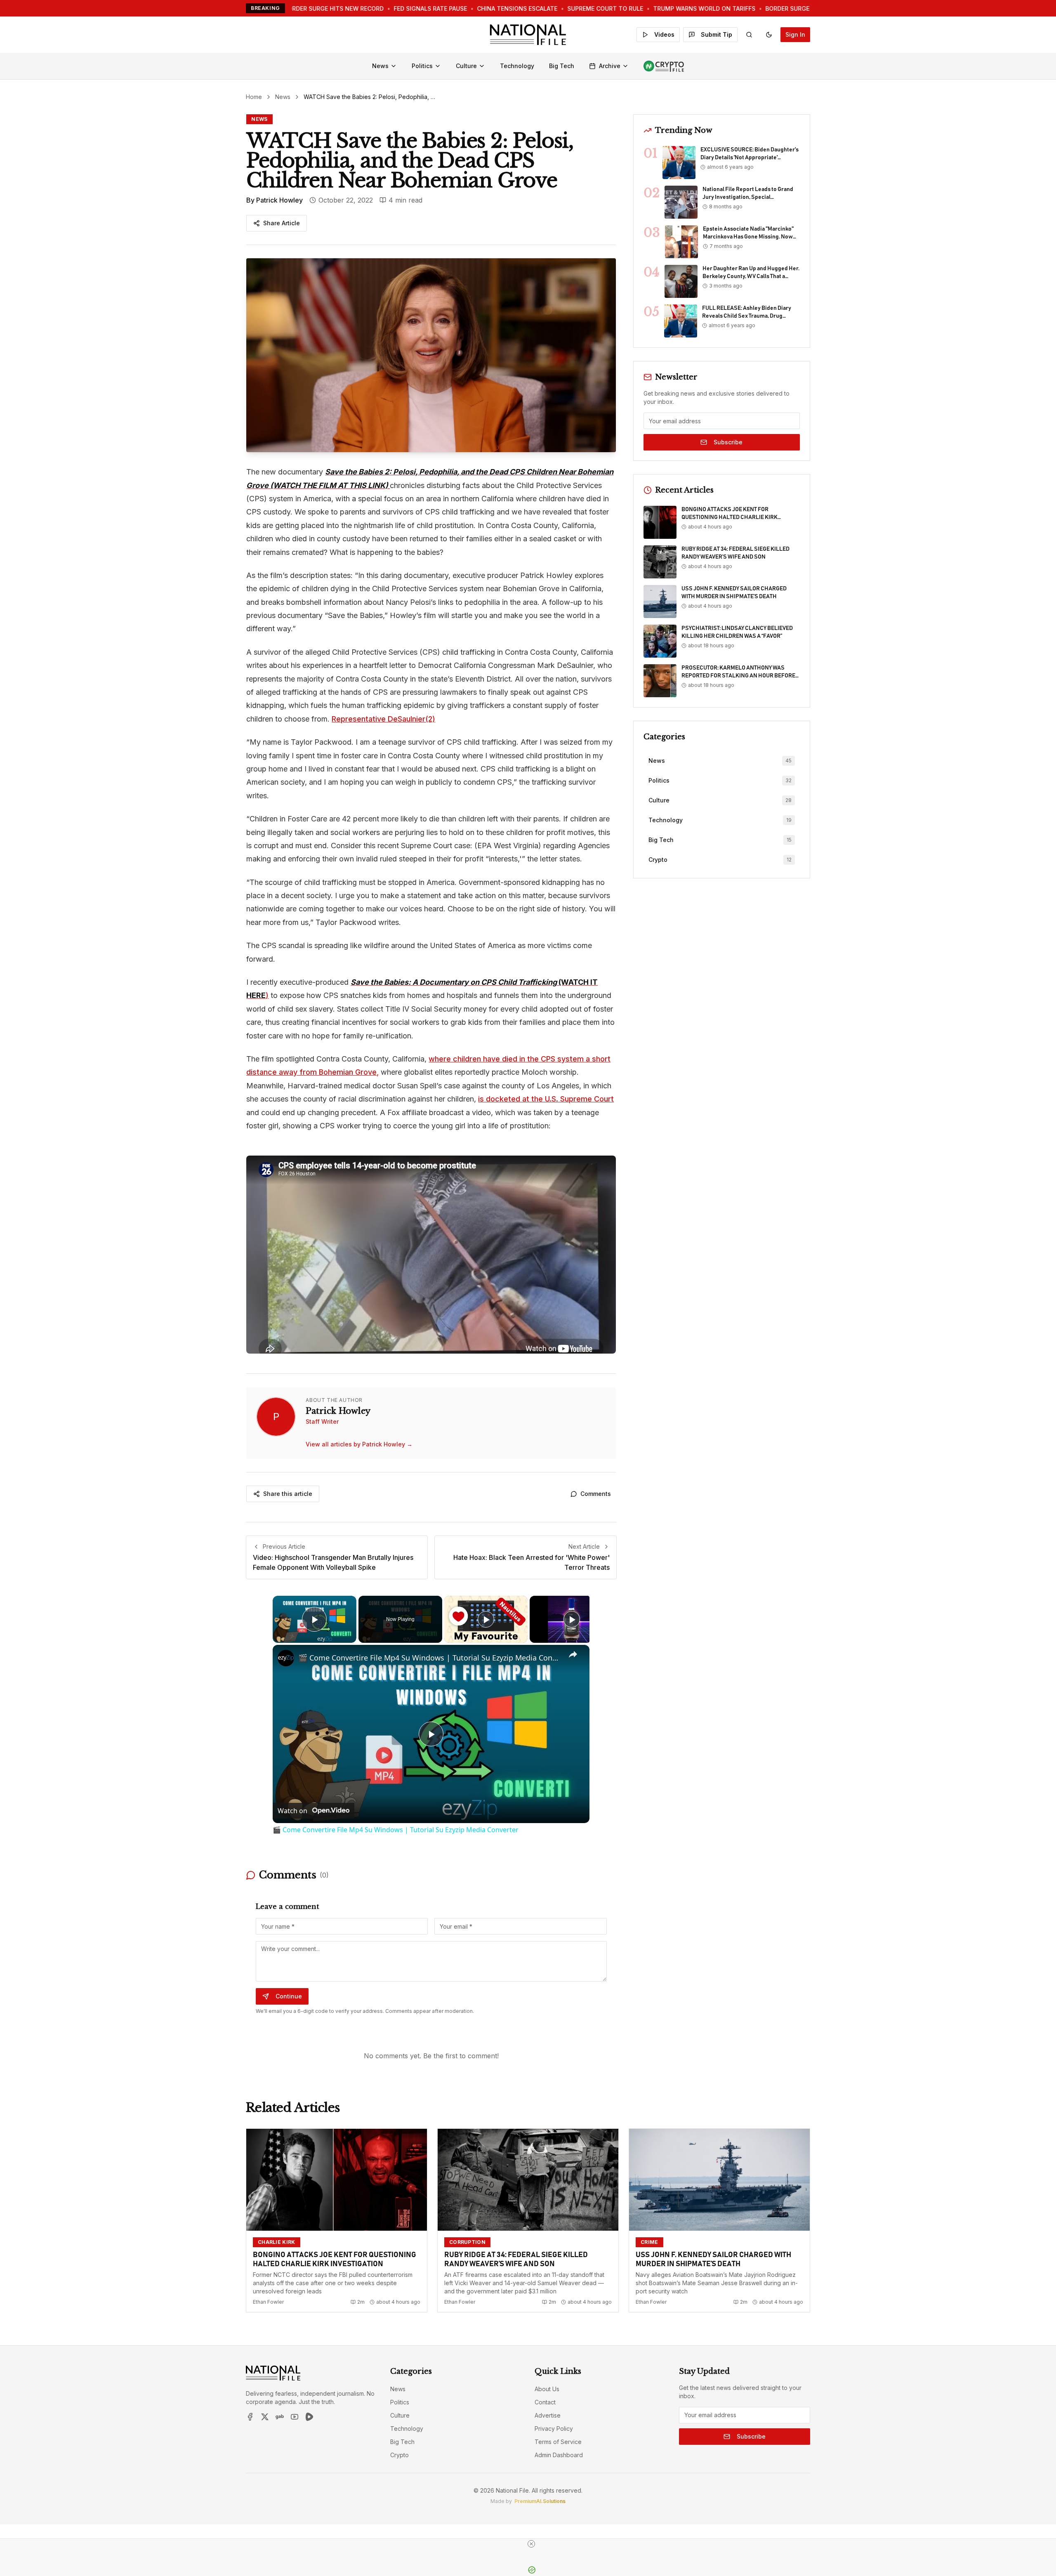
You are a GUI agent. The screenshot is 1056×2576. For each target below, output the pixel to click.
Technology (517, 66)
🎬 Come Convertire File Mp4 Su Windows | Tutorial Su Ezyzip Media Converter (430, 1658)
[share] (573, 1654)
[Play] (486, 1619)
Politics (422, 66)
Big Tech (562, 66)
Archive (610, 66)
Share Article (282, 223)
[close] (531, 2544)
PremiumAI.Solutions (540, 2501)
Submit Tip (717, 34)
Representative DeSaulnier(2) (383, 719)
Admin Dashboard (559, 2455)
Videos (664, 34)
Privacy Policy (554, 2429)
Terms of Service (558, 2442)
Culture (466, 66)
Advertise (548, 2415)
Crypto (400, 2455)
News (380, 66)
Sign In (795, 34)
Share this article (288, 1494)
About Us (547, 2389)
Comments (596, 1494)
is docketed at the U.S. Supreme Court (546, 1099)
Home (254, 97)
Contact (545, 2402)
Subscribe (728, 442)
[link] (286, 1658)
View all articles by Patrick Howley (359, 1444)
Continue (289, 1996)
